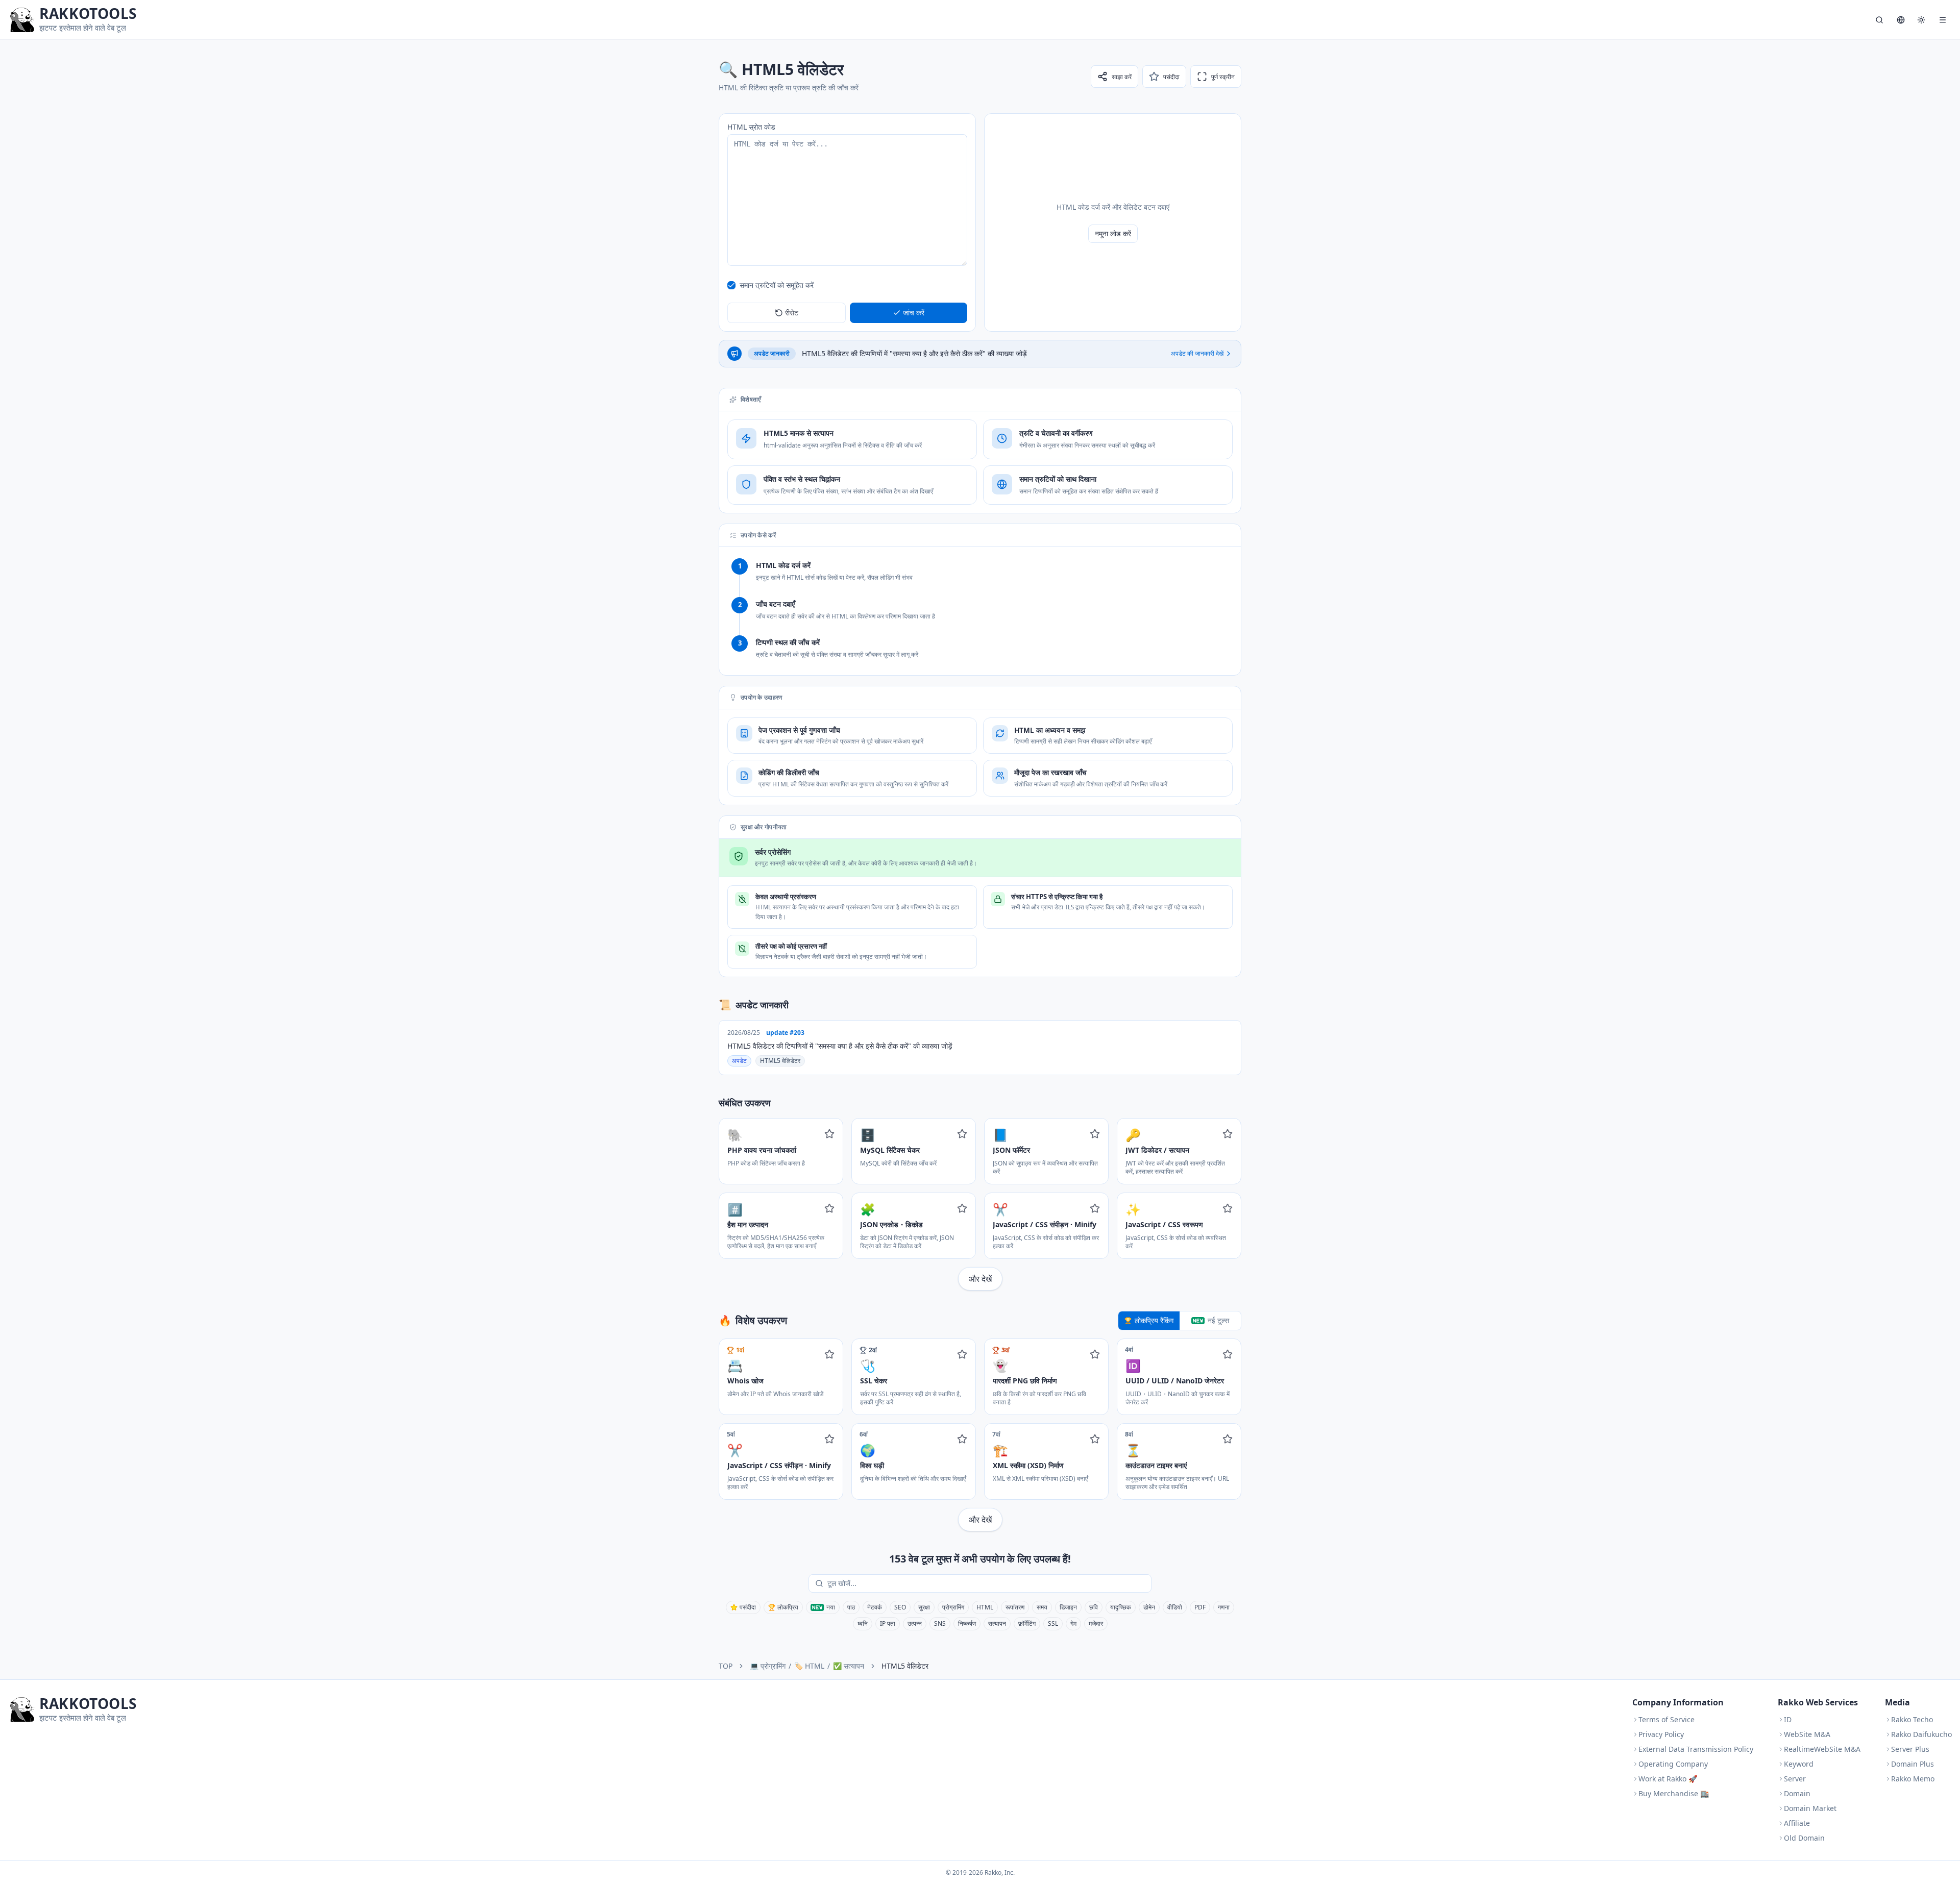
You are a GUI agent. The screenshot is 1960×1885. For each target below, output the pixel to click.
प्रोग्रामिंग (953, 1607)
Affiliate (1797, 1823)
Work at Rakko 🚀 (1668, 1779)
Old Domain (1804, 1838)
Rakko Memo (1913, 1779)
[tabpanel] (980, 1435)
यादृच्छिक (1121, 1607)
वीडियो (1175, 1607)
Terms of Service (1667, 1719)
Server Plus (1910, 1749)
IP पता (888, 1623)
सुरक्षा (924, 1607)
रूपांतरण (1015, 1607)
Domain (1797, 1793)
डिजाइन (1068, 1607)
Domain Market (1810, 1808)
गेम (1073, 1623)
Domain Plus (1913, 1764)
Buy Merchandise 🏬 (1674, 1793)
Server (1795, 1779)
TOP (726, 1666)
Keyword (1799, 1764)
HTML (985, 1607)
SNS (940, 1623)
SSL (1053, 1623)
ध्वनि (863, 1623)
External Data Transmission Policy (1696, 1749)
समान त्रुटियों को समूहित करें (777, 285)
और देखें (980, 1279)
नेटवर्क (875, 1607)
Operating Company (1673, 1764)
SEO (900, 1607)
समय (1042, 1607)
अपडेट (739, 1061)
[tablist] (1180, 1321)
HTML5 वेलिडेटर (780, 1061)
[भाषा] (1901, 20)
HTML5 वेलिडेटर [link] (905, 1666)
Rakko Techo (1912, 1719)
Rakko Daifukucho (1921, 1734)
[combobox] (987, 1583)
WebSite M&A (1807, 1734)
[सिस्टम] (1921, 20)
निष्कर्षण (967, 1623)
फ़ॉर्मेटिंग (1027, 1623)
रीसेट (792, 313)
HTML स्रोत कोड (751, 127)
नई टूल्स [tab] (1218, 1320)
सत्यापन (997, 1623)
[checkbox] (731, 285)
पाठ (851, 1607)
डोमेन (1149, 1607)
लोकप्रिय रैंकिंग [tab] (1154, 1320)
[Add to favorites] (829, 1134)
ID (1788, 1719)
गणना (1224, 1607)
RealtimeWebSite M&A (1822, 1749)
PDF (1200, 1607)
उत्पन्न (915, 1623)
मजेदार (1096, 1623)
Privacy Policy (1661, 1734)
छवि (1094, 1607)
